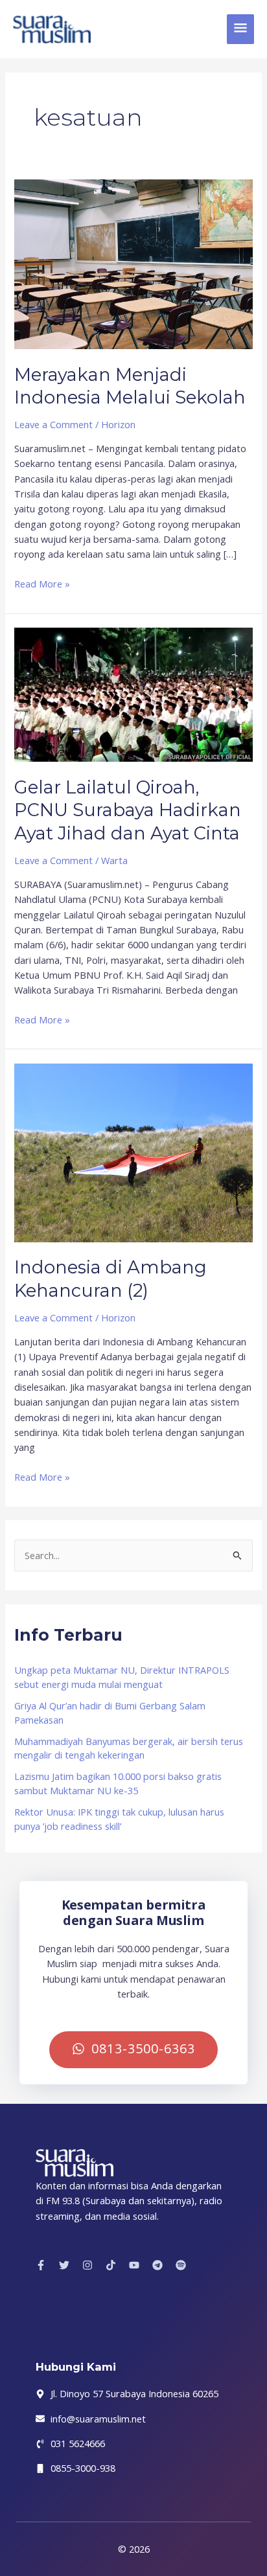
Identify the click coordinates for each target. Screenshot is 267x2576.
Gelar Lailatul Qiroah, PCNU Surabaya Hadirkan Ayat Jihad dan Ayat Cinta (128, 810)
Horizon (118, 424)
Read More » (42, 583)
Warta (114, 860)
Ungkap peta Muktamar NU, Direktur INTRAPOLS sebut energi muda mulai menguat (122, 1677)
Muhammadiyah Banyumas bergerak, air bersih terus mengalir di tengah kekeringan (129, 1748)
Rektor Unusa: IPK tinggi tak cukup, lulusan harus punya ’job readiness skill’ (119, 1819)
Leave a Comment (53, 424)
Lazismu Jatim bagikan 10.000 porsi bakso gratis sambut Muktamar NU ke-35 (118, 1783)
